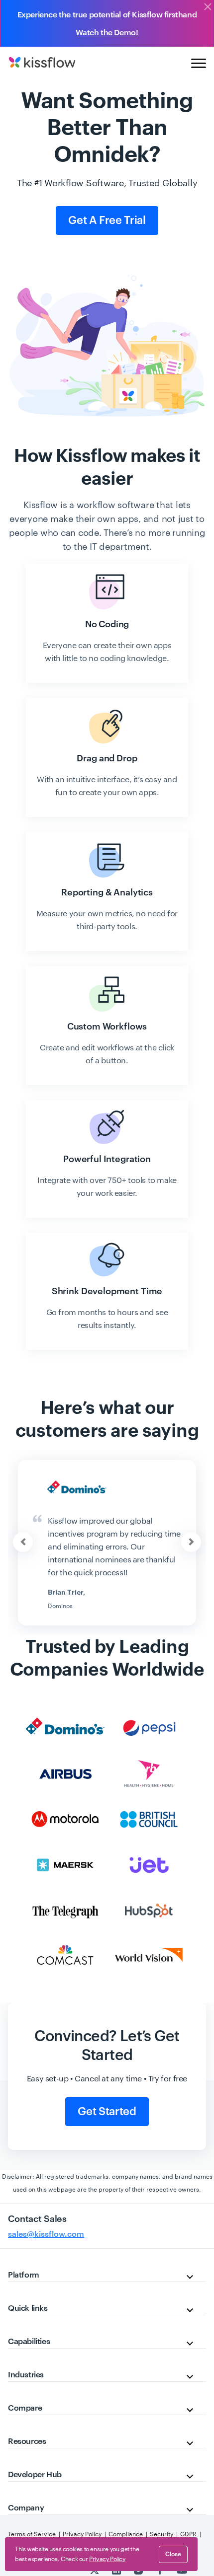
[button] (191, 1542)
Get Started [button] (107, 2112)
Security (161, 2534)
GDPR (188, 2534)
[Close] (208, 7)
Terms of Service (32, 2534)
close (173, 2554)
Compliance (126, 2534)
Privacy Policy (82, 2534)
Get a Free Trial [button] (107, 221)
